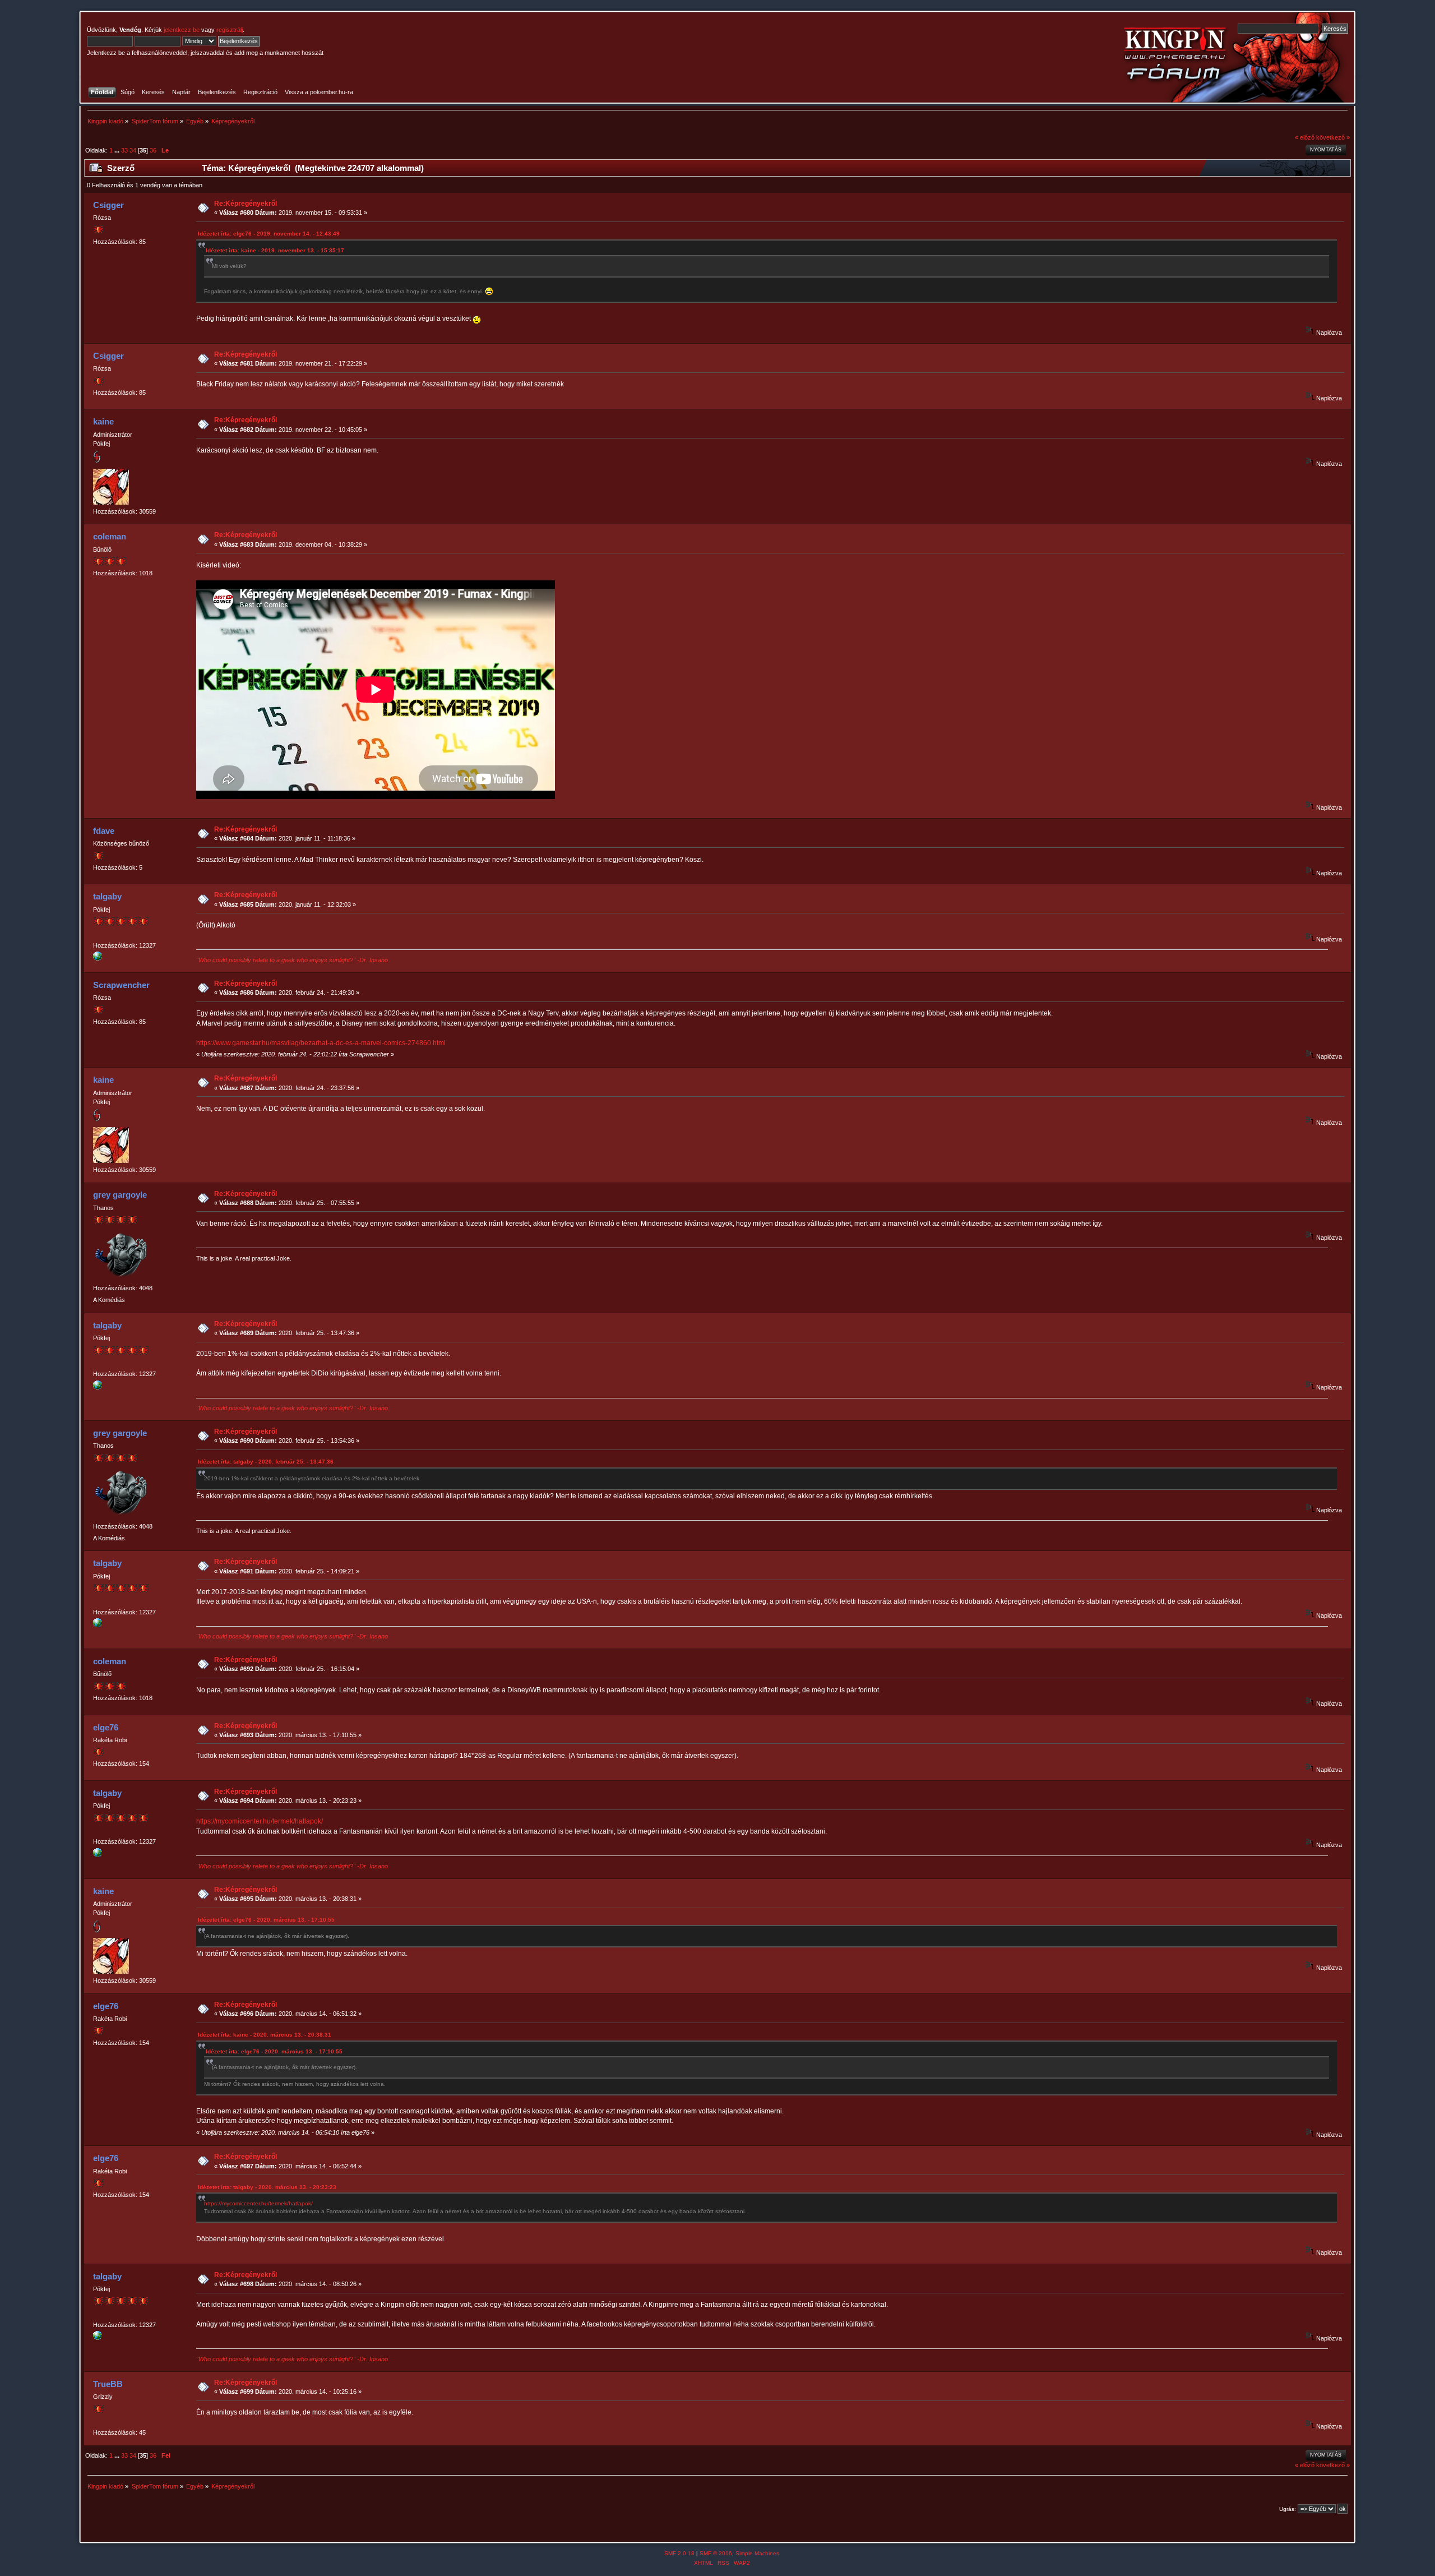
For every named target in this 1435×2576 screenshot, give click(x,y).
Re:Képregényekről (246, 204)
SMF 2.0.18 (679, 2553)
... (118, 150)
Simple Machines (757, 2553)
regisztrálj (230, 30)
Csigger (108, 205)
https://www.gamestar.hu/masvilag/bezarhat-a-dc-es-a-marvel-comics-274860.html (321, 1043)
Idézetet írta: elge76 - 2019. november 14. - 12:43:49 (269, 234)
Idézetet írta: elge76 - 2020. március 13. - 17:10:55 (266, 1920)
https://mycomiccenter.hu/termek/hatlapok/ (260, 1821)
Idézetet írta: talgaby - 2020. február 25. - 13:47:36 (266, 1462)
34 (133, 150)
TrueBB (108, 2384)
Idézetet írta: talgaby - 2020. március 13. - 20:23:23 (267, 2187)
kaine (103, 421)
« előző (1305, 137)
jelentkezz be (182, 30)
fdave (104, 831)
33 (124, 150)
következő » (1333, 137)
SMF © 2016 (716, 2553)
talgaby (107, 896)
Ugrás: (1288, 2509)
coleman (110, 536)
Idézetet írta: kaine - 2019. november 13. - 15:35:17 (275, 250)
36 (153, 150)
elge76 (106, 1727)
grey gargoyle (120, 1195)
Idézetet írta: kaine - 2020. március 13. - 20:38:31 (265, 2035)
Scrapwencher (121, 985)
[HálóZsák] (98, 958)
